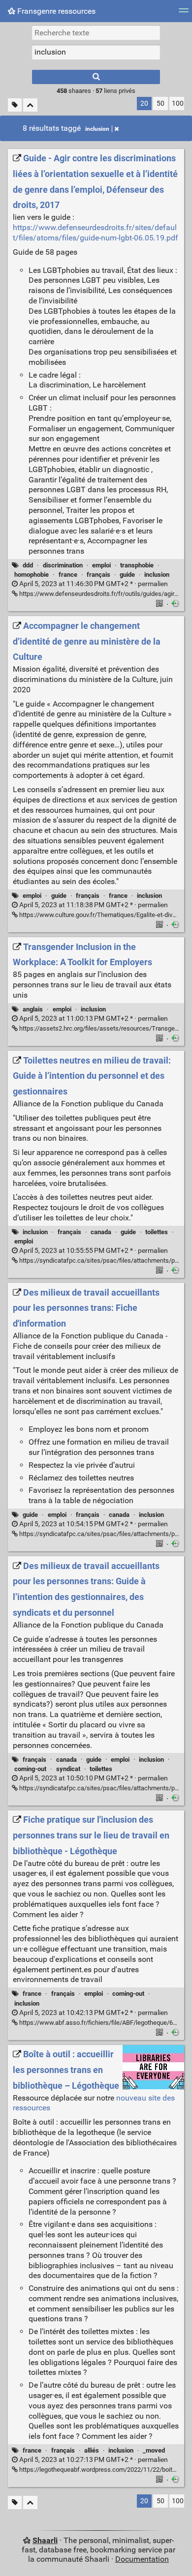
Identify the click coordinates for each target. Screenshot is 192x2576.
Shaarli (45, 2540)
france (68, 575)
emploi (101, 565)
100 (178, 104)
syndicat (68, 1769)
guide (127, 575)
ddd (28, 565)
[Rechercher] (96, 77)
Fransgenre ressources (55, 11)
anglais (33, 1009)
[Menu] (184, 14)
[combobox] (96, 52)
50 (160, 104)
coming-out (30, 1769)
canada (101, 1232)
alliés (92, 2450)
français (98, 575)
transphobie (137, 565)
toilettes (157, 1232)
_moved (154, 2450)
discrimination (63, 565)
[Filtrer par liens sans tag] (15, 105)
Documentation (142, 2559)
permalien (93, 584)
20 (144, 104)
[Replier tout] (30, 105)
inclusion (97, 129)
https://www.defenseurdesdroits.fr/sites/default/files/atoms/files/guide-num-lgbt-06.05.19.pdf (96, 233)
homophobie (32, 575)
